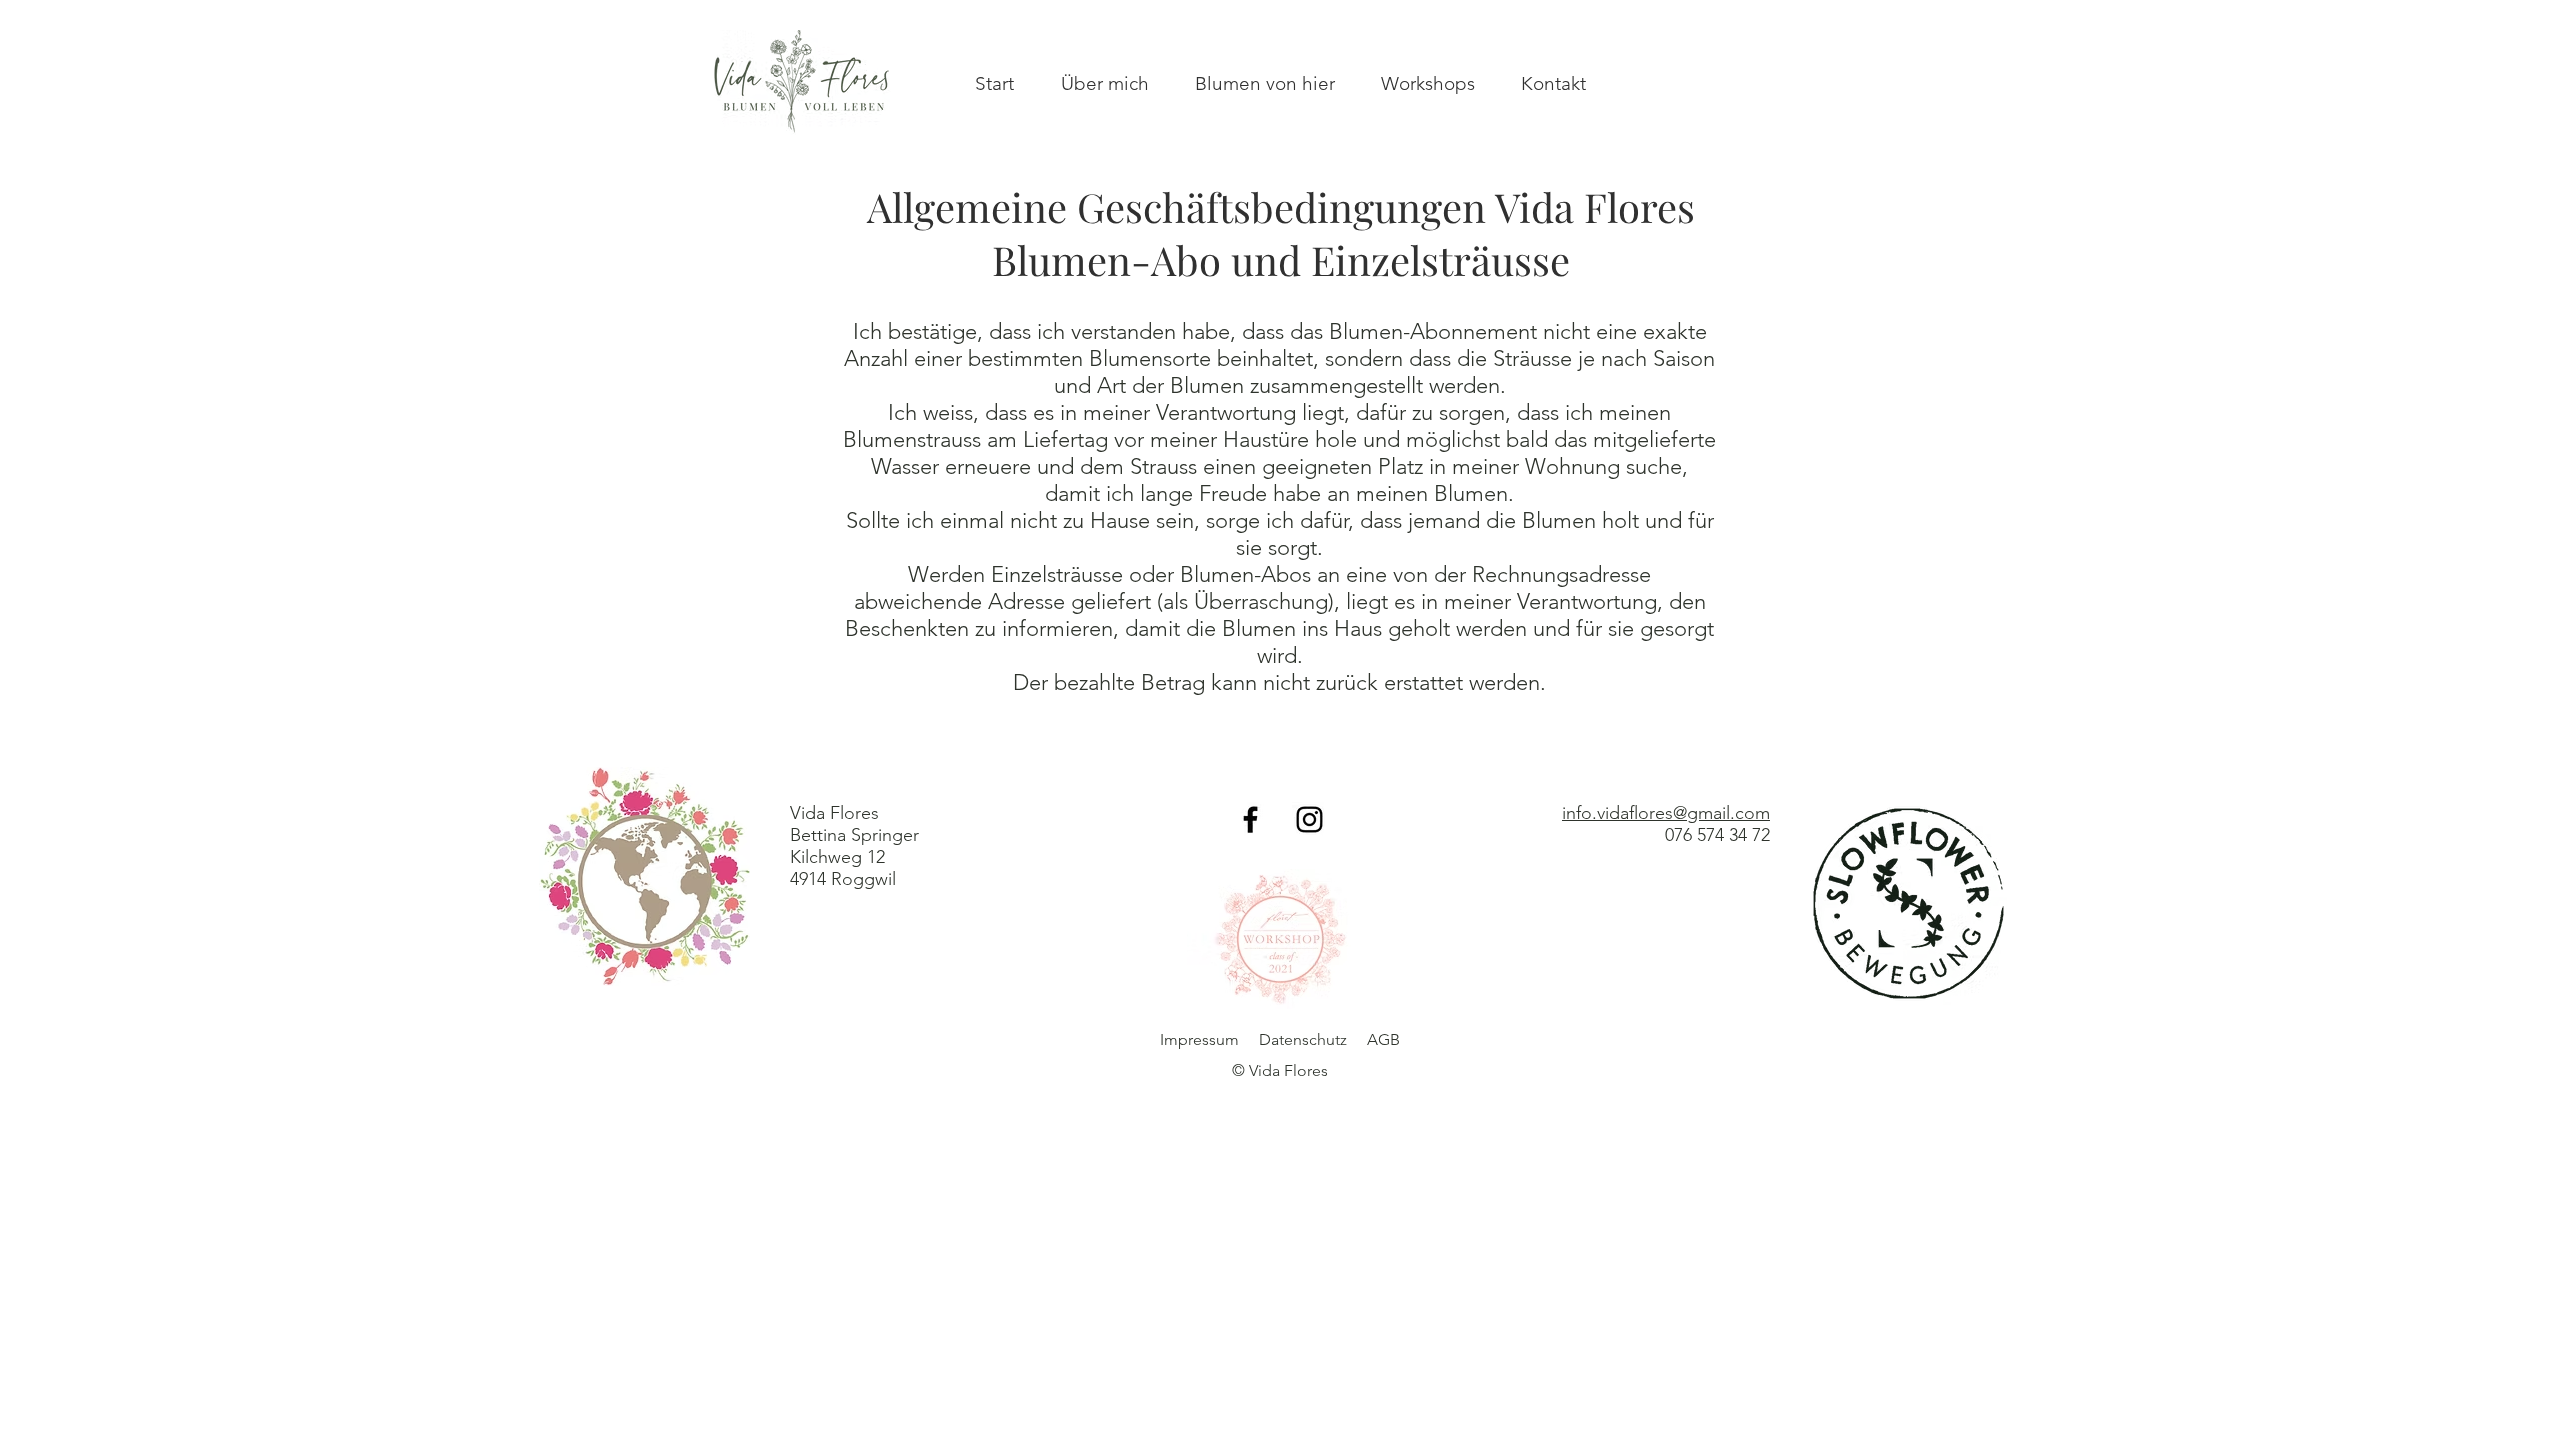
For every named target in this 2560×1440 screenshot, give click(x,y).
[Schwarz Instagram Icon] (1309, 819)
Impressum (1199, 1039)
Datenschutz (1303, 1039)
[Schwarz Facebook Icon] (1250, 819)
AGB (1383, 1039)
